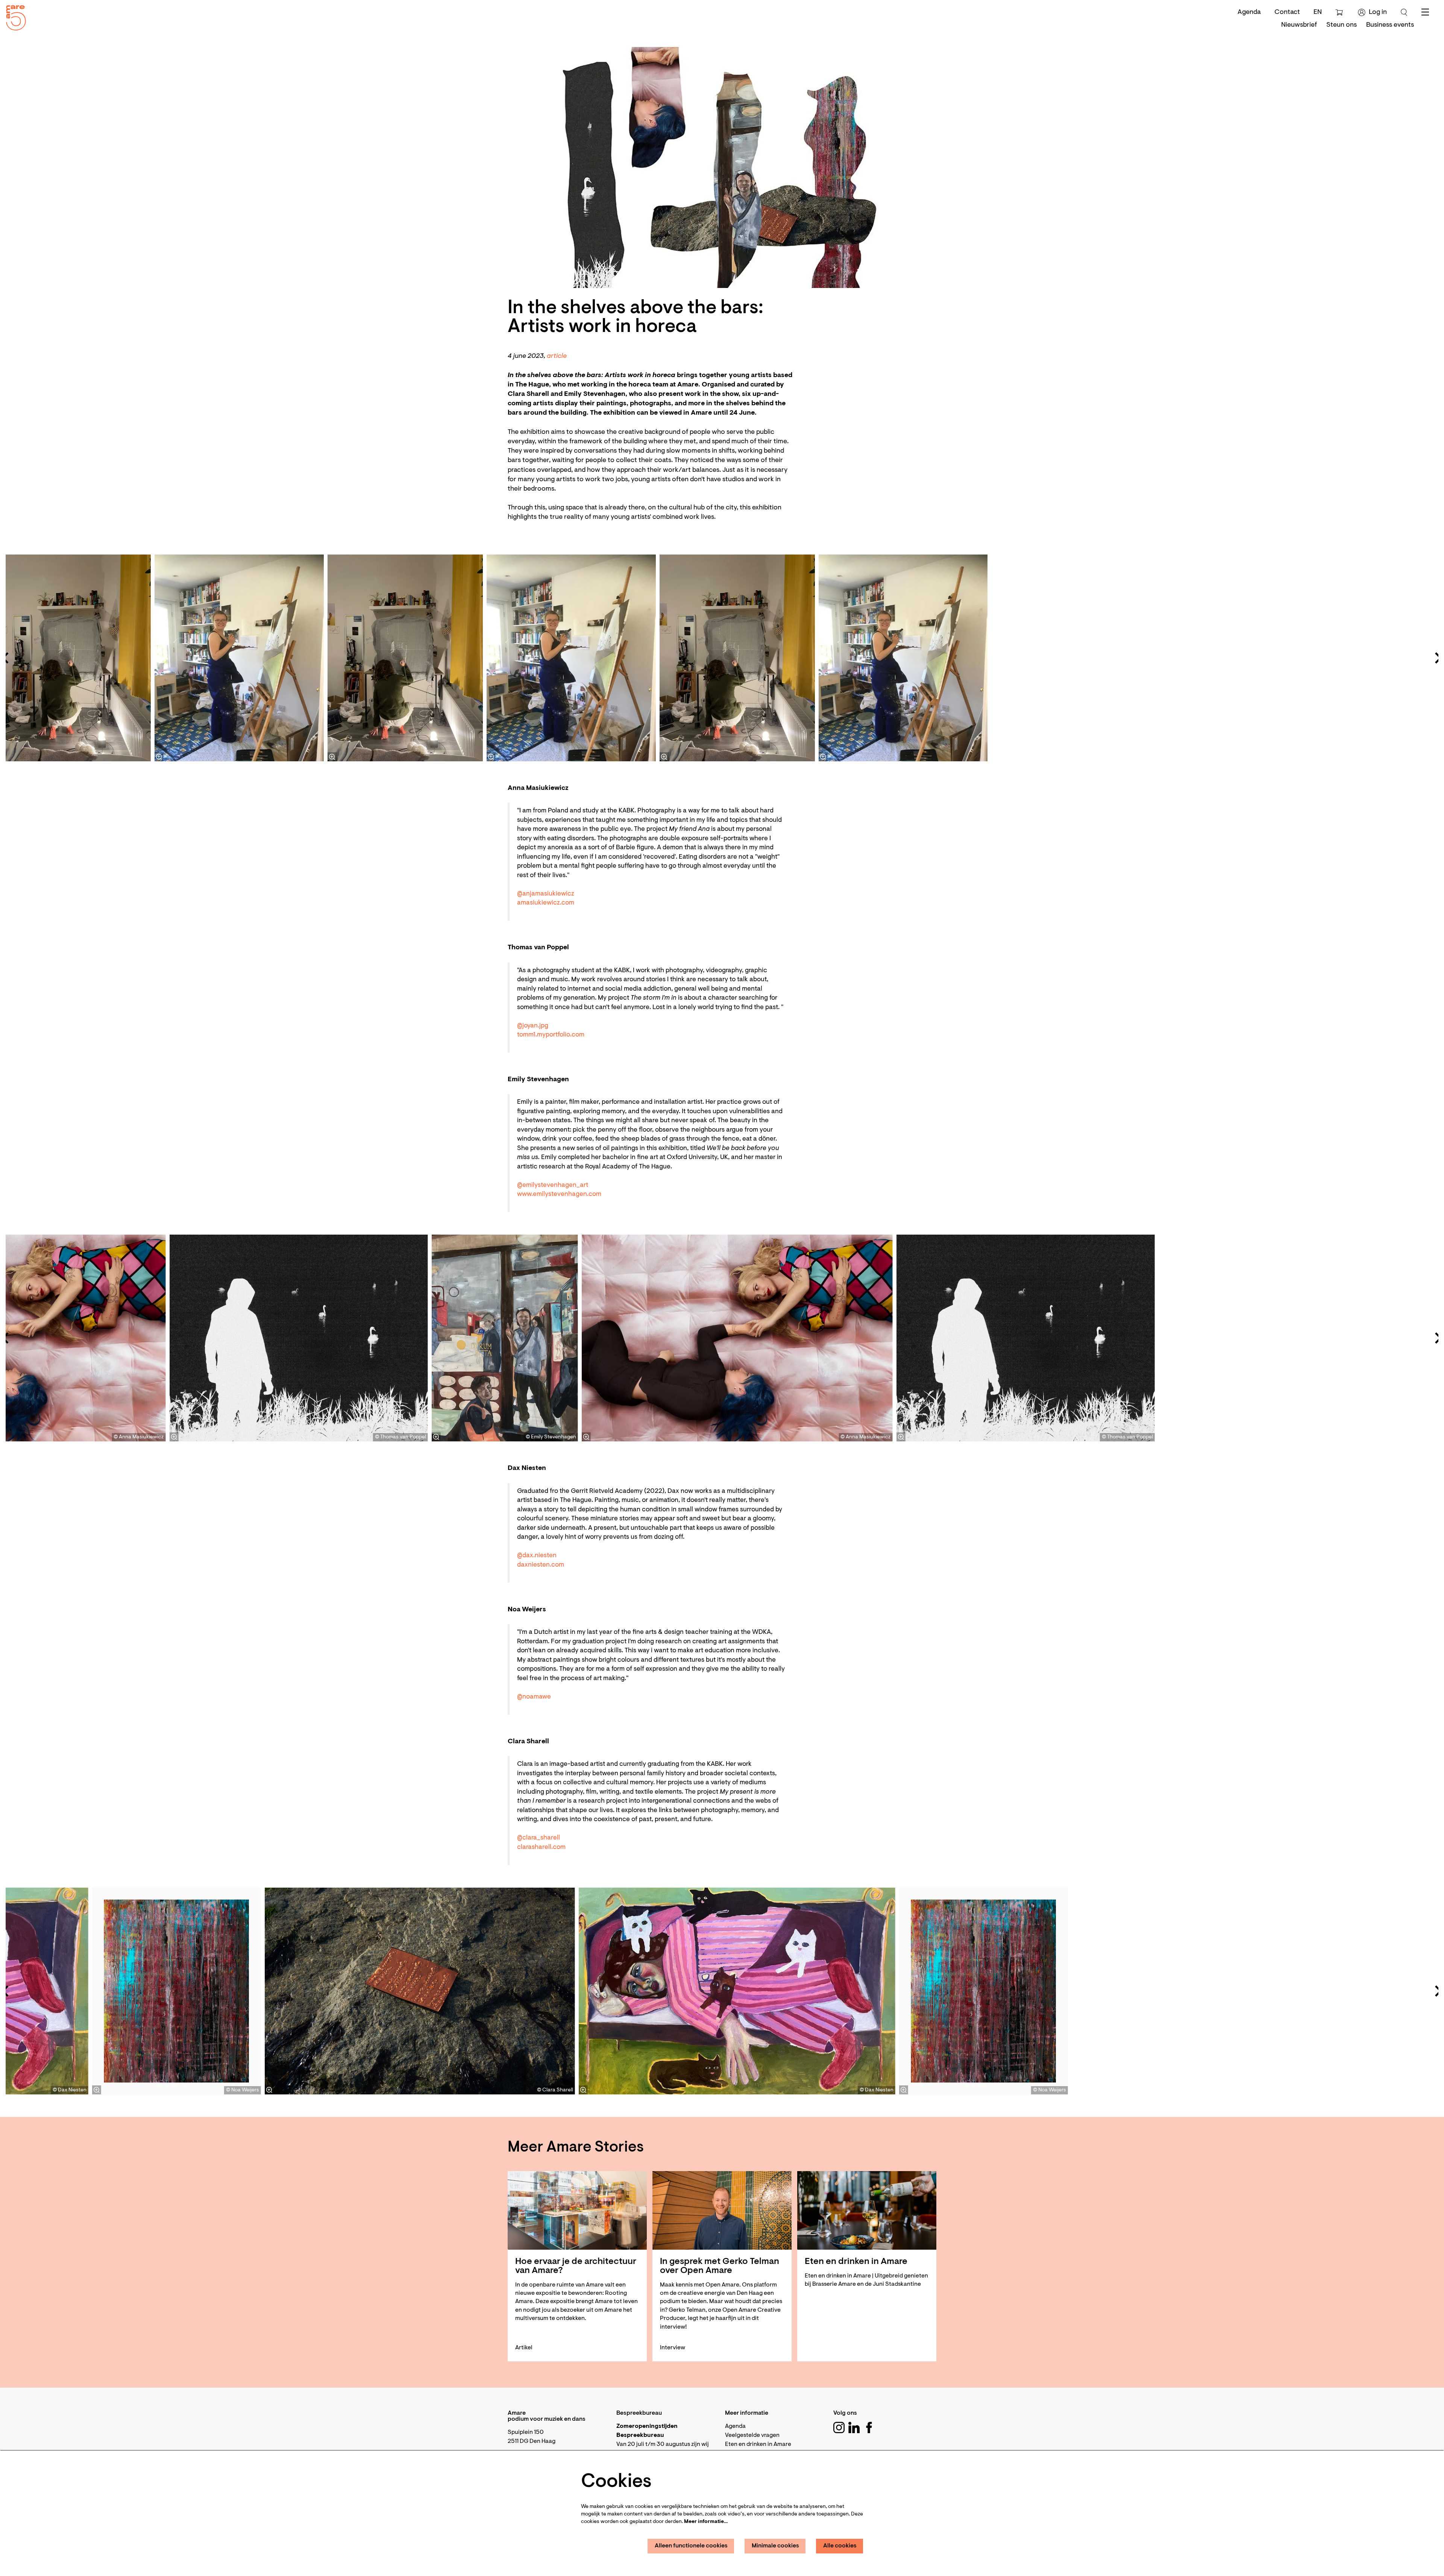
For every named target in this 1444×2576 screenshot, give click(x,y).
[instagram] (839, 2428)
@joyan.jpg (533, 1026)
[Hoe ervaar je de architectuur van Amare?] (577, 2210)
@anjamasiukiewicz (546, 894)
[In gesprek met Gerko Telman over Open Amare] (722, 2210)
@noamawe (534, 1697)
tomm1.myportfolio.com (551, 1035)
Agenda (1249, 12)
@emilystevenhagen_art (553, 1185)
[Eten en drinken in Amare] (867, 2210)
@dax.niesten (537, 1556)
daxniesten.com (541, 1565)
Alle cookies (840, 2546)
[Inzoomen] (664, 757)
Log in (1378, 12)
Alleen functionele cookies (691, 2546)
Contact (1287, 12)
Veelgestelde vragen (752, 2435)
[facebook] (869, 2428)
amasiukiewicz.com (546, 903)
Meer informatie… (706, 2522)
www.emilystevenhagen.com (559, 1194)
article (557, 356)
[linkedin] (854, 2428)
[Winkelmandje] (1340, 12)
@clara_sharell (538, 1838)
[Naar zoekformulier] (1404, 12)
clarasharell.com (541, 1847)
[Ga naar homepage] (13, 16)
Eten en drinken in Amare (758, 2444)
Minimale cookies (775, 2546)
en (1318, 12)
